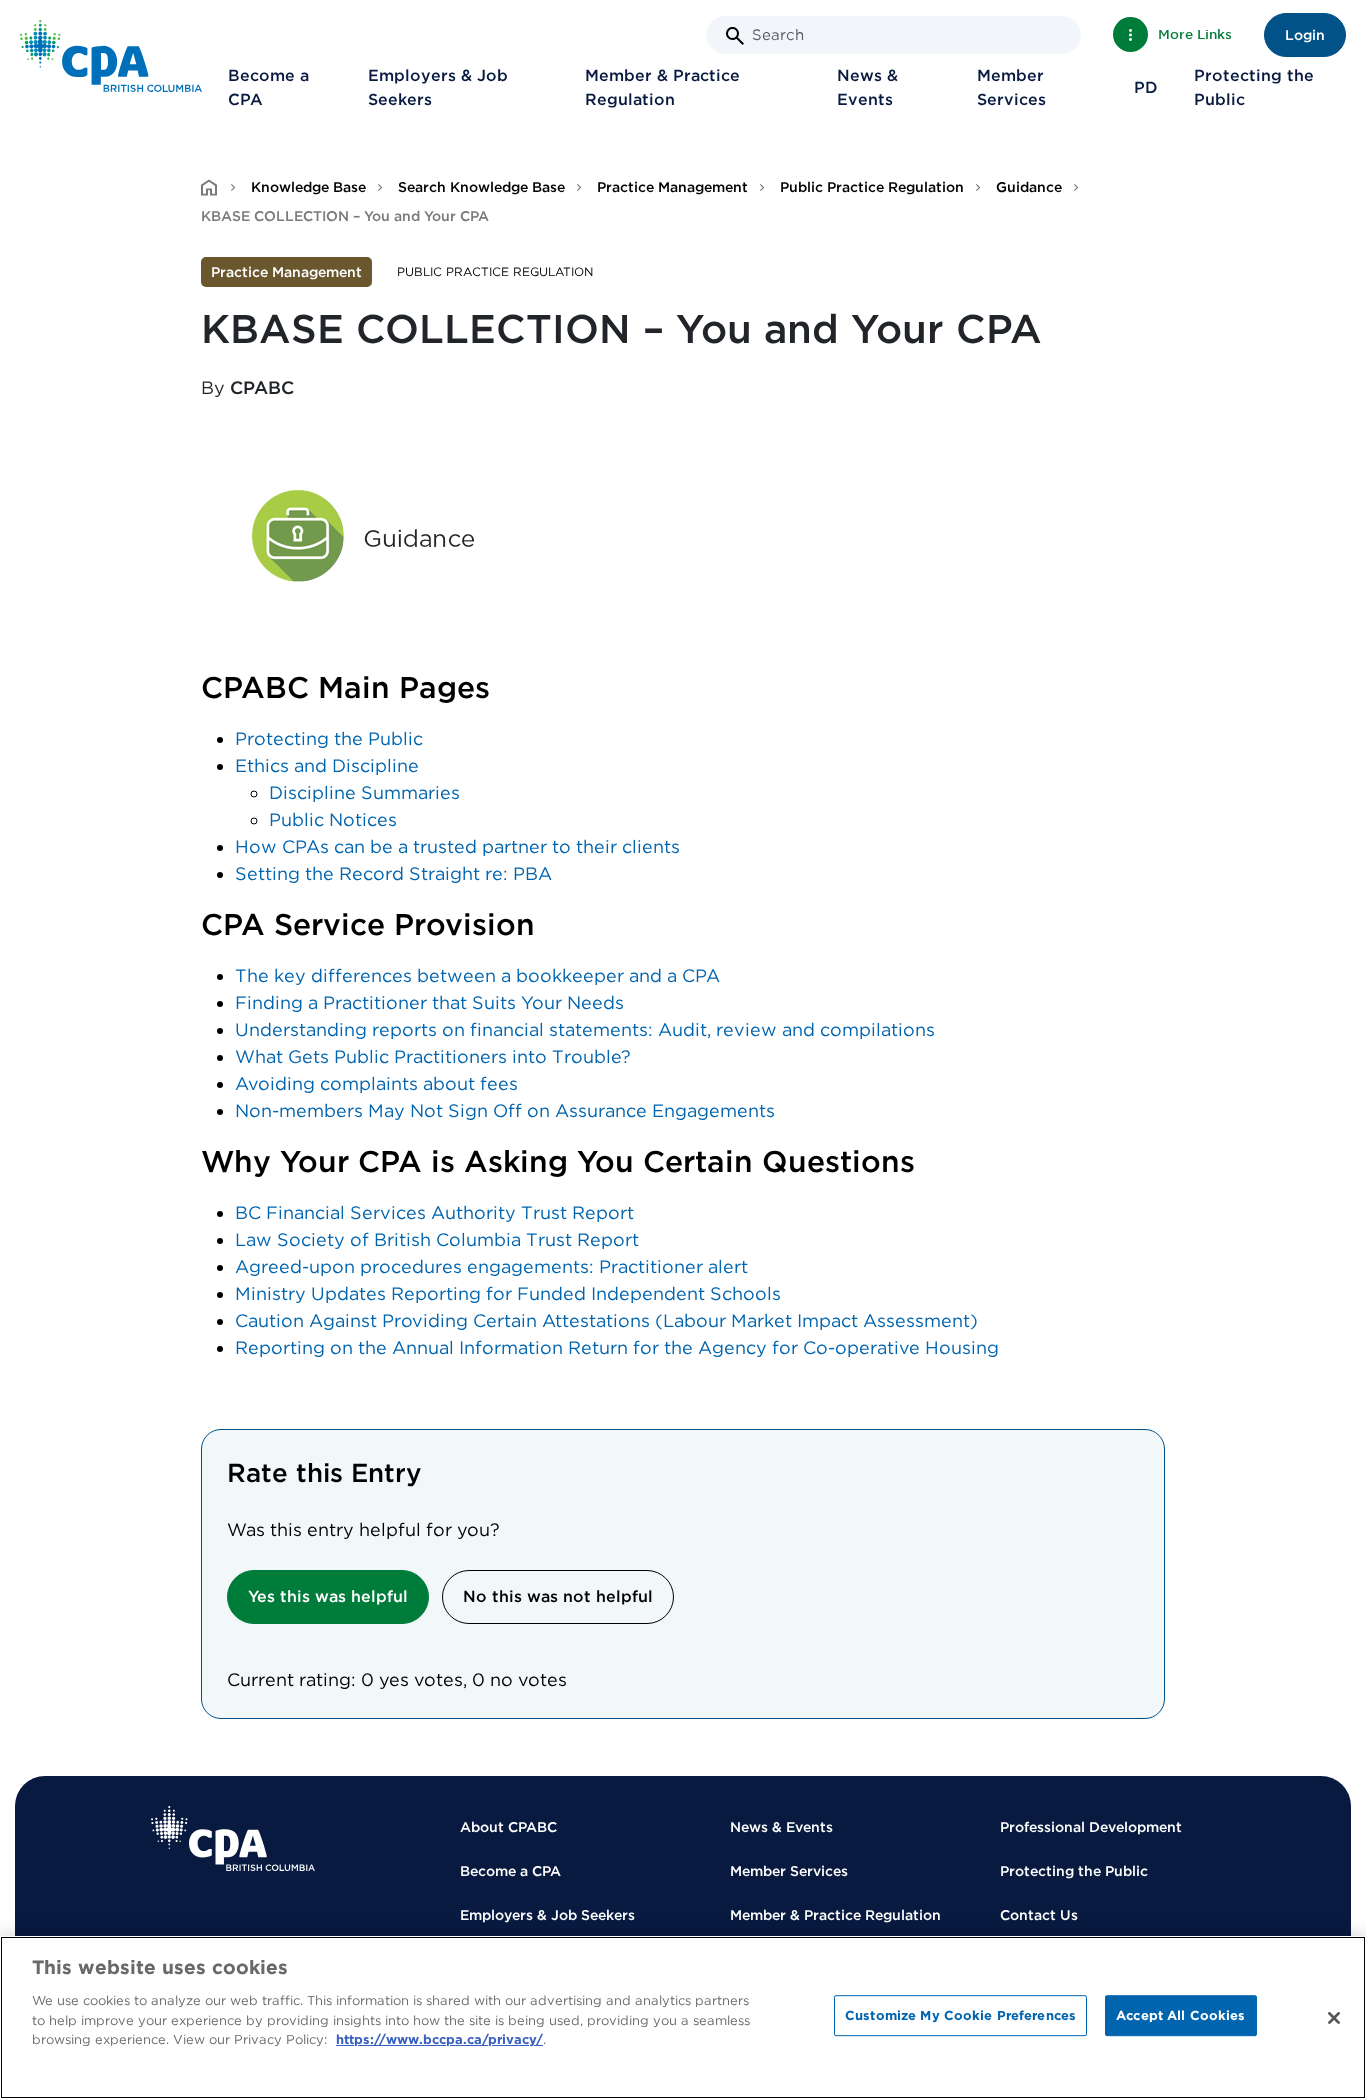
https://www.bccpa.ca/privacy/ (439, 2039)
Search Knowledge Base (481, 187)
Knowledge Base (308, 187)
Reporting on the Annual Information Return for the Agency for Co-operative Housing (617, 1347)
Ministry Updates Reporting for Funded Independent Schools (508, 1293)
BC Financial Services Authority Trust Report (434, 1212)
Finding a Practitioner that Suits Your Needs (429, 1002)
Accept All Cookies (1180, 2015)
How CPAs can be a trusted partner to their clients (457, 846)
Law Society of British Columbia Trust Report (437, 1239)
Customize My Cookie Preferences (960, 2015)
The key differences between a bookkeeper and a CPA (477, 975)
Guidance (1029, 187)
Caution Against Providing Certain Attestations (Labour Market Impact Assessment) (606, 1320)
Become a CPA (268, 87)
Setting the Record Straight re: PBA (393, 873)
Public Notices (333, 819)
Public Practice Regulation (872, 187)
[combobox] (893, 35)
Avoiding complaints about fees (376, 1083)
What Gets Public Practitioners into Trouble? (433, 1056)
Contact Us (1039, 1915)
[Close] (1334, 2018)
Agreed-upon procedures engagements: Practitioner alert (491, 1266)
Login (1305, 35)
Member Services (1011, 87)
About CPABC (508, 1827)
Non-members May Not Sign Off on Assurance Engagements (505, 1110)
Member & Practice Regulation (662, 87)
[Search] (735, 36)
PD (1146, 87)
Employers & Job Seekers (438, 87)
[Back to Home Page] (111, 56)
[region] (683, 2017)
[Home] (233, 1838)
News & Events (867, 87)
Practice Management (672, 187)
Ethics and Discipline (327, 765)
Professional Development (1091, 1827)
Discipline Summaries (364, 792)
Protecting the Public (1254, 87)
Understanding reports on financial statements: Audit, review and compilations (585, 1029)
